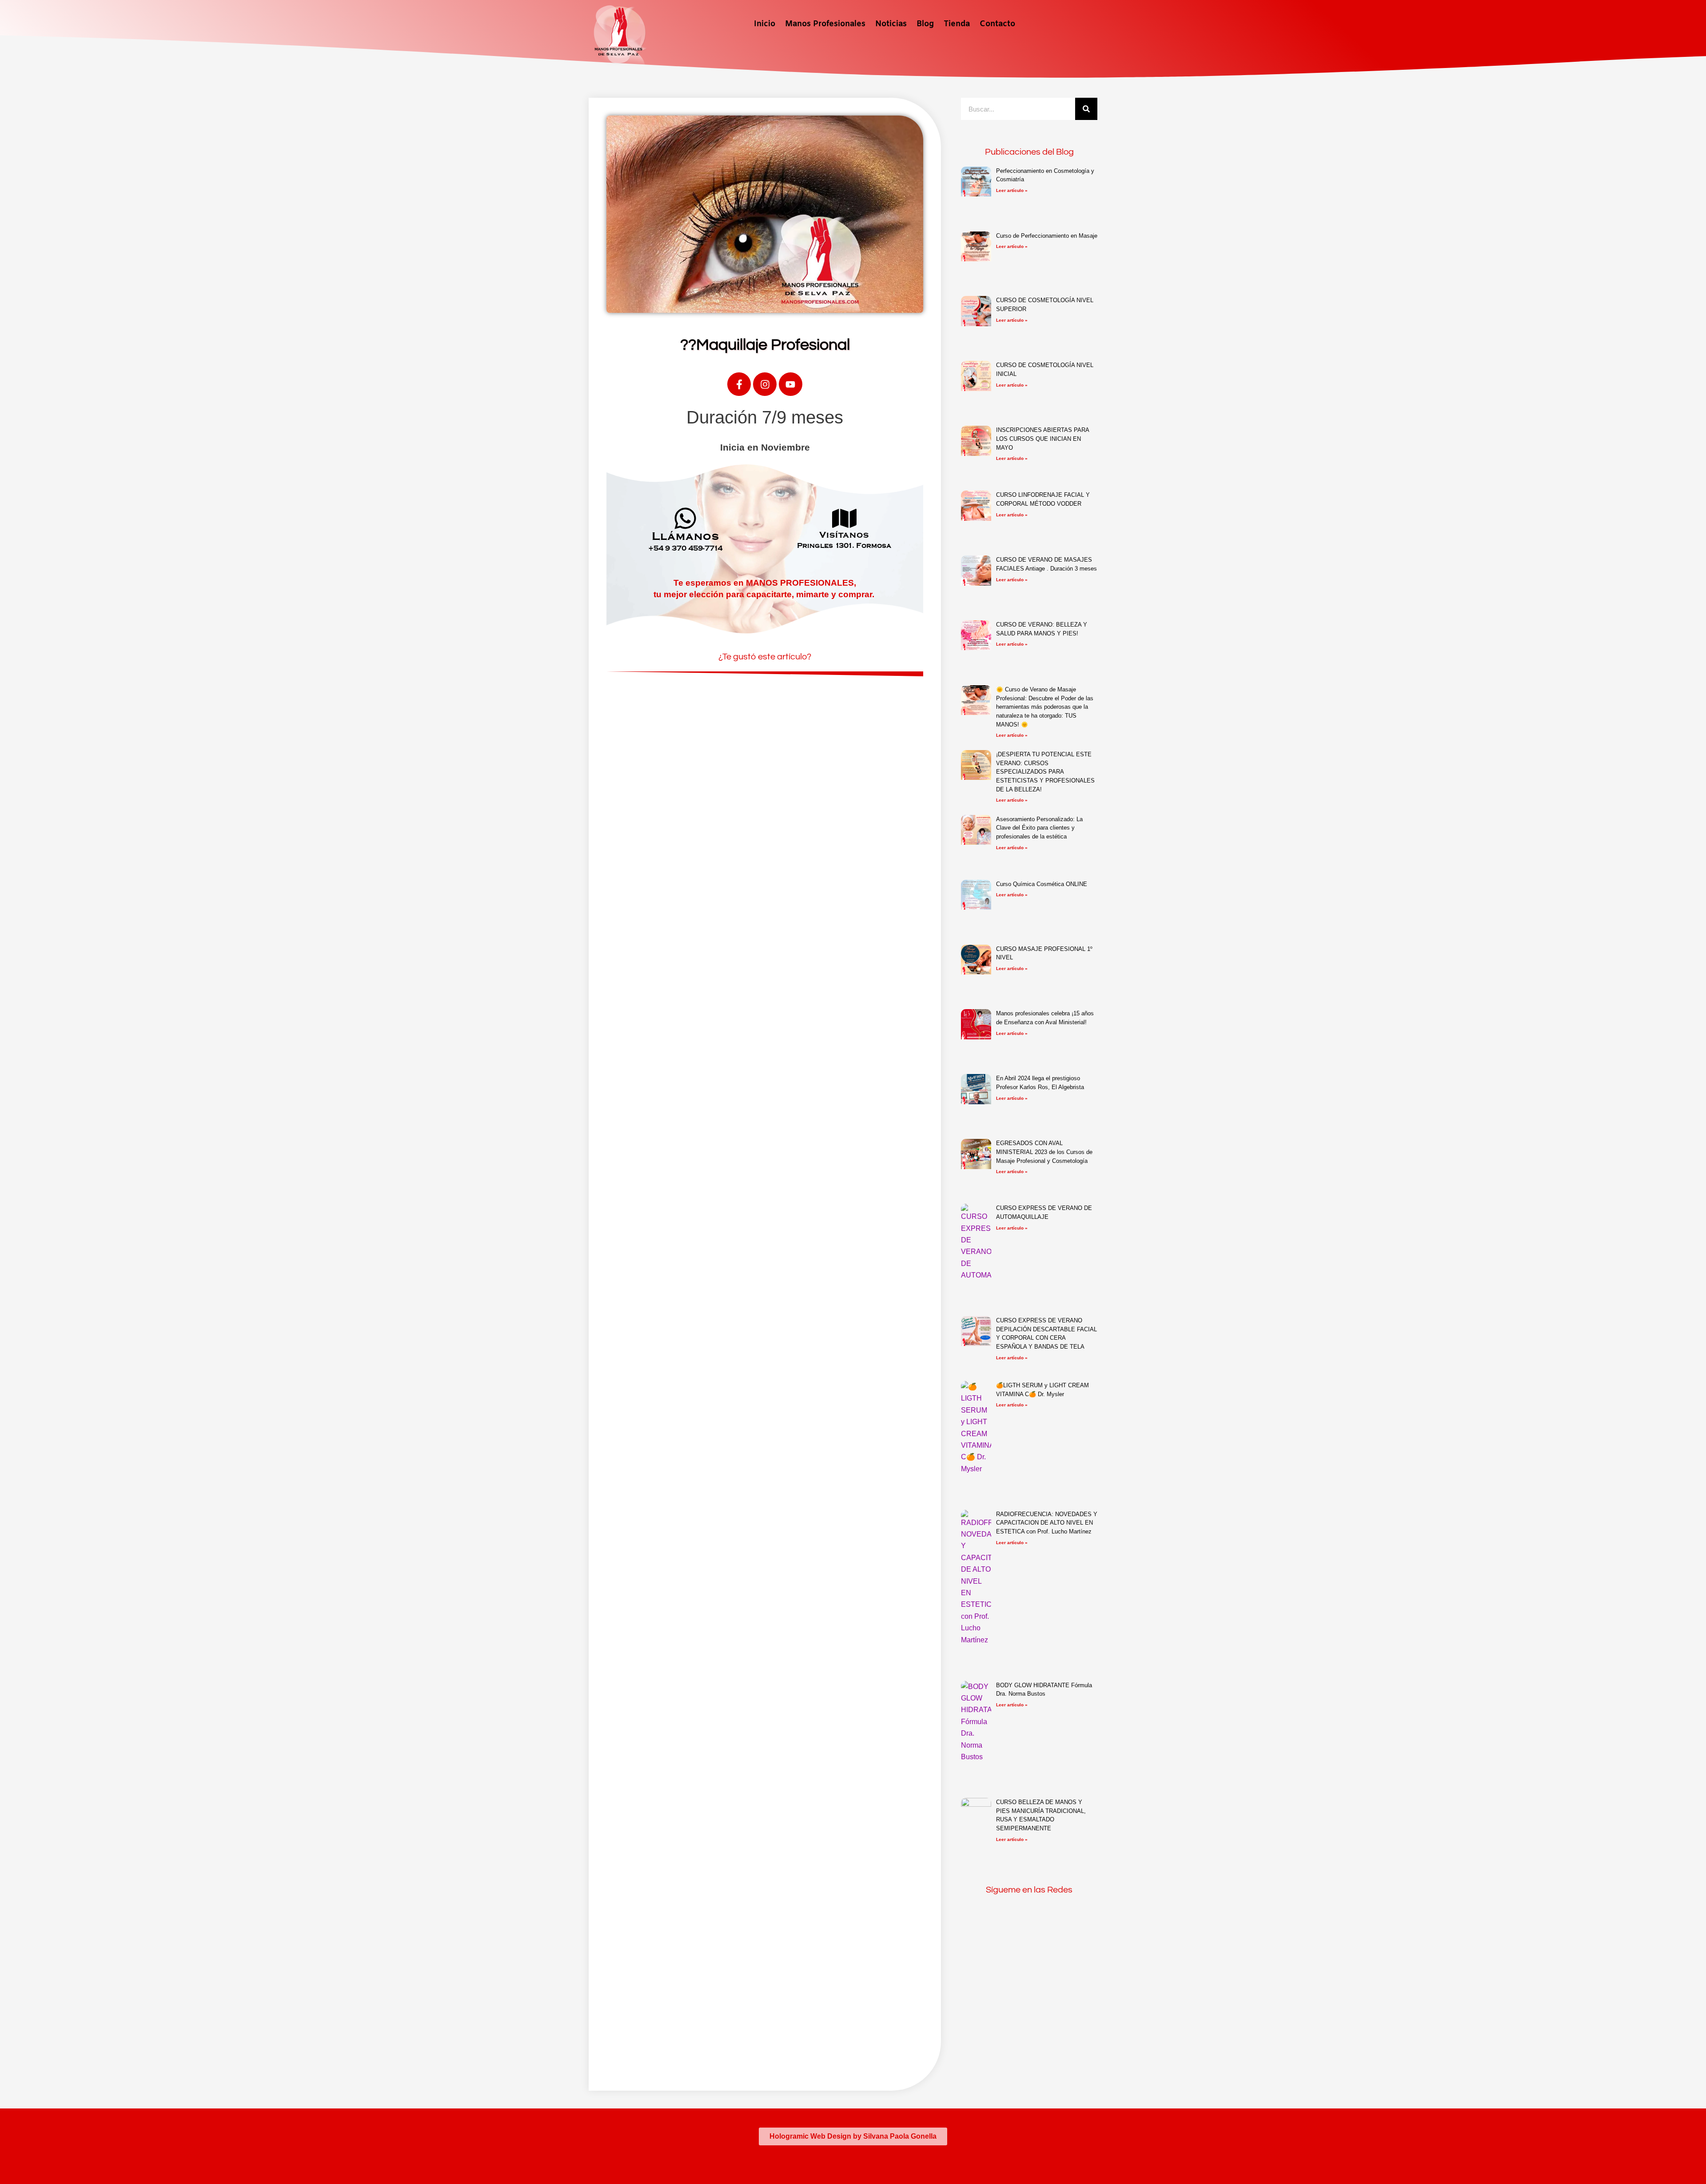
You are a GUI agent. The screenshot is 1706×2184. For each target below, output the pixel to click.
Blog (925, 24)
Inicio (765, 24)
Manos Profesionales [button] (825, 24)
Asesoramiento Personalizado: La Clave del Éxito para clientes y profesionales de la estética (1039, 828)
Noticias (891, 24)
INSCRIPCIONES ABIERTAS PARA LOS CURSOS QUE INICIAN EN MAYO (1042, 439)
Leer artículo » (1012, 190)
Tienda (957, 24)
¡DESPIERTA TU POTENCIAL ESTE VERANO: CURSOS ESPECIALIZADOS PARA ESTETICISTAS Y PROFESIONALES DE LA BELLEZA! (1045, 772)
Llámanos (686, 536)
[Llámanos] (685, 518)
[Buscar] (1086, 109)
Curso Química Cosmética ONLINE (1042, 884)
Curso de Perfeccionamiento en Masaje (1047, 236)
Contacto (997, 24)
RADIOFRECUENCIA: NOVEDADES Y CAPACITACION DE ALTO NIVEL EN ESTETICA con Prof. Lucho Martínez (1047, 1523)
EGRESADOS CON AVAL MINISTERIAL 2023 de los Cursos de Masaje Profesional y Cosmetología (1044, 1152)
